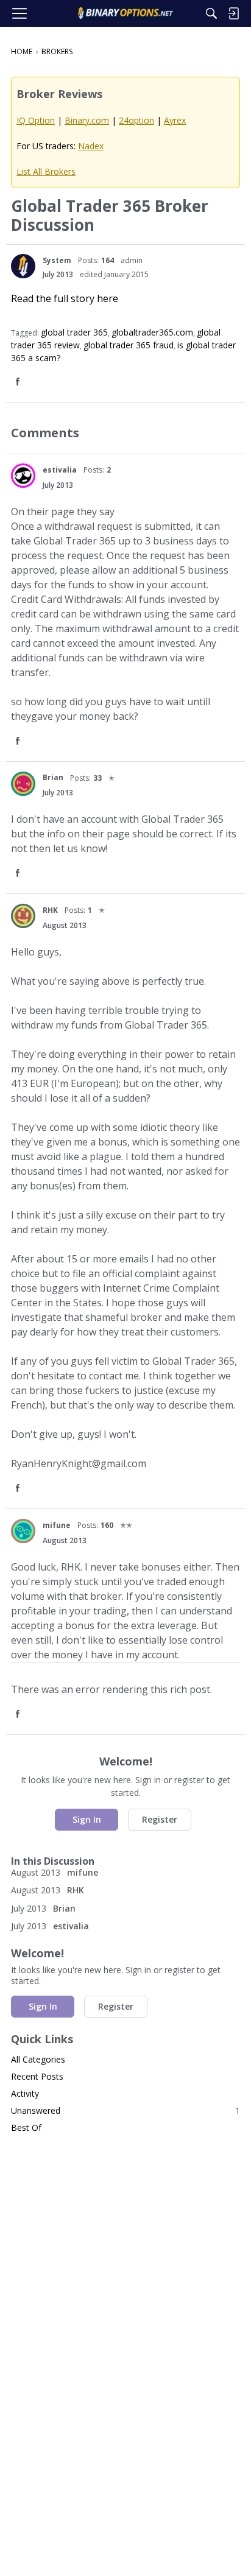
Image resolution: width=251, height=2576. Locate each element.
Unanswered (125, 2110)
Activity (25, 2093)
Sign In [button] (87, 1819)
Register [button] (160, 1819)
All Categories (38, 2059)
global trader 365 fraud (129, 345)
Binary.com (87, 120)
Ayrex (175, 120)
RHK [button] (50, 910)
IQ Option (36, 120)
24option (136, 120)
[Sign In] (233, 13)
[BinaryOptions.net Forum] (125, 13)
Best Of (26, 2127)
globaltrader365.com (152, 332)
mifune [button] (57, 1525)
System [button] (57, 260)
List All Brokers (46, 171)
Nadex (91, 146)
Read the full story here (65, 298)
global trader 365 (74, 332)
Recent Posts (37, 2076)
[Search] (211, 13)
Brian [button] (53, 777)
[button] (23, 266)
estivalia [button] (60, 470)
